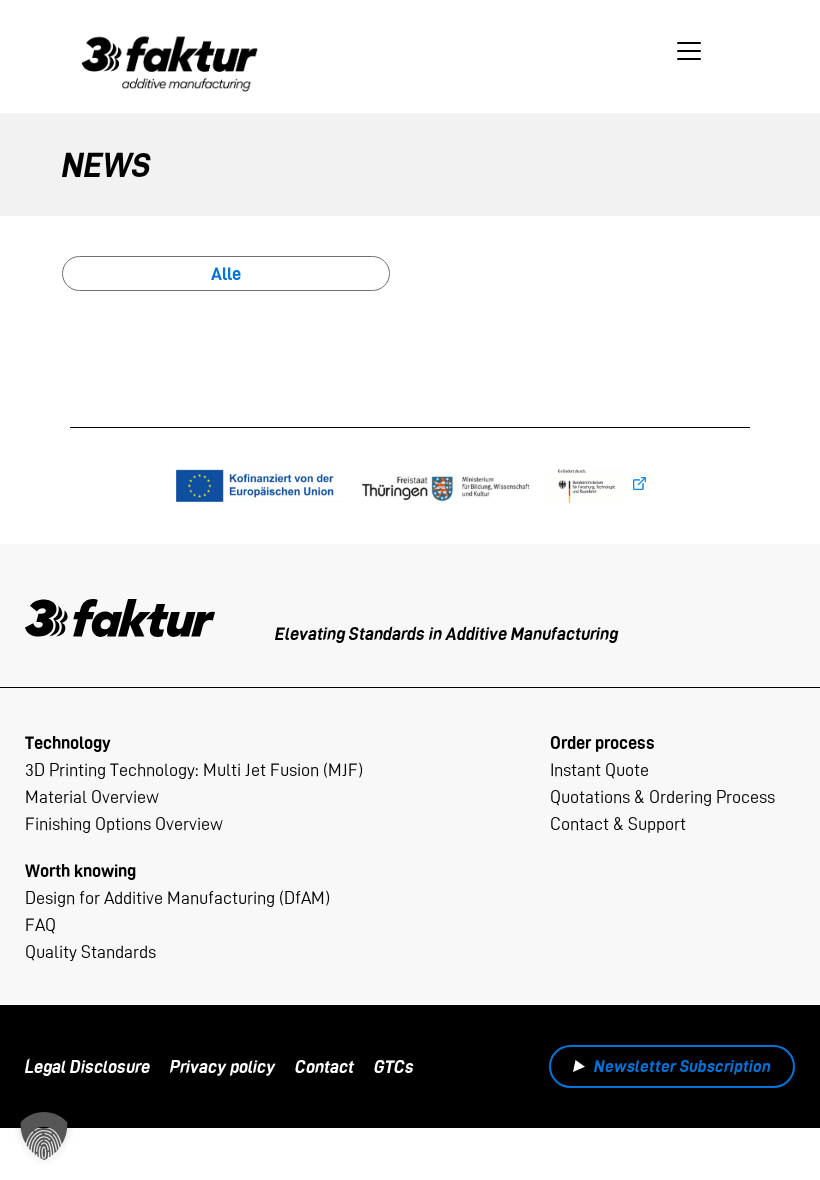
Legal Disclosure (87, 1066)
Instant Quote (599, 769)
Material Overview (92, 796)
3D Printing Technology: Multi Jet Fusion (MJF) (194, 769)
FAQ (40, 924)
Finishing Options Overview (124, 823)
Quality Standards (90, 951)
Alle (226, 273)
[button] (44, 1136)
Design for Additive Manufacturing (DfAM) (177, 897)
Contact (324, 1066)
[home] (170, 49)
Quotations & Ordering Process (662, 796)
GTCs (394, 1066)
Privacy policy (222, 1066)
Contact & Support (618, 823)
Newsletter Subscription (682, 1066)
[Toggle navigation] (689, 51)
